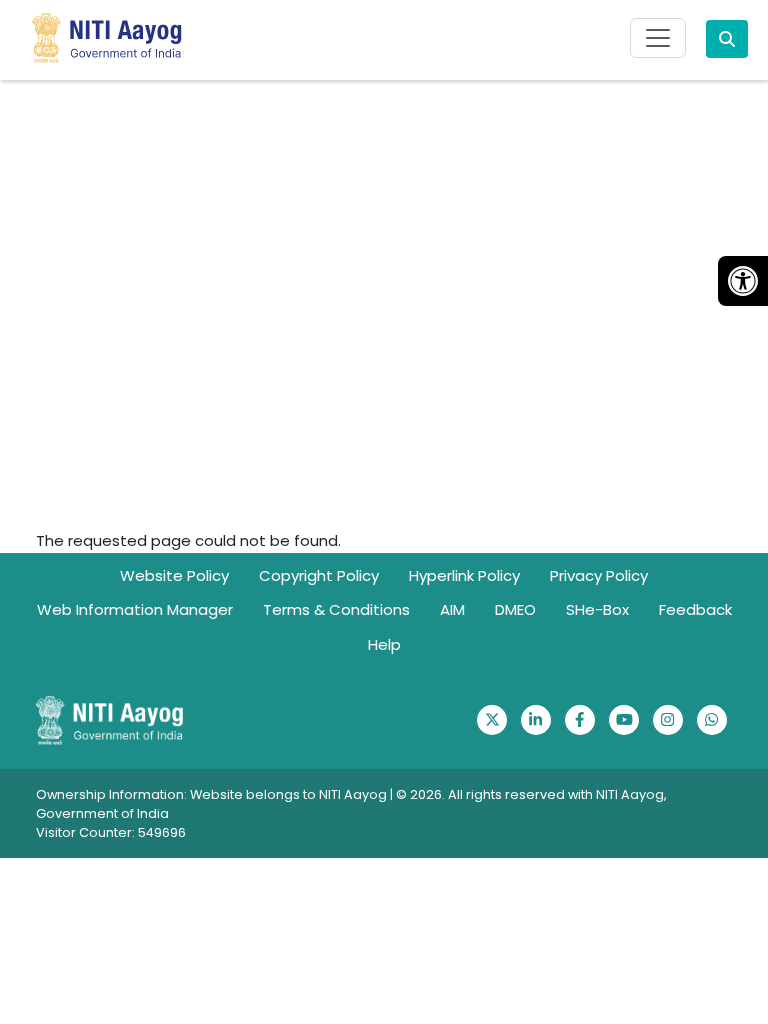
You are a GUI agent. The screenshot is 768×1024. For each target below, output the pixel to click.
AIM (452, 609)
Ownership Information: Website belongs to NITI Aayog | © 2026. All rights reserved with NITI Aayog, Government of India (351, 804)
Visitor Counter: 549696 (111, 832)
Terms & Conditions (336, 609)
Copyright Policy (319, 575)
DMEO (515, 609)
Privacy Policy (599, 575)
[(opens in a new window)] (492, 720)
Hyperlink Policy (464, 575)
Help (384, 644)
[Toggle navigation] (658, 38)
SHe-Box (597, 609)
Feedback (695, 609)
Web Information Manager (135, 609)
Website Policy (174, 575)
